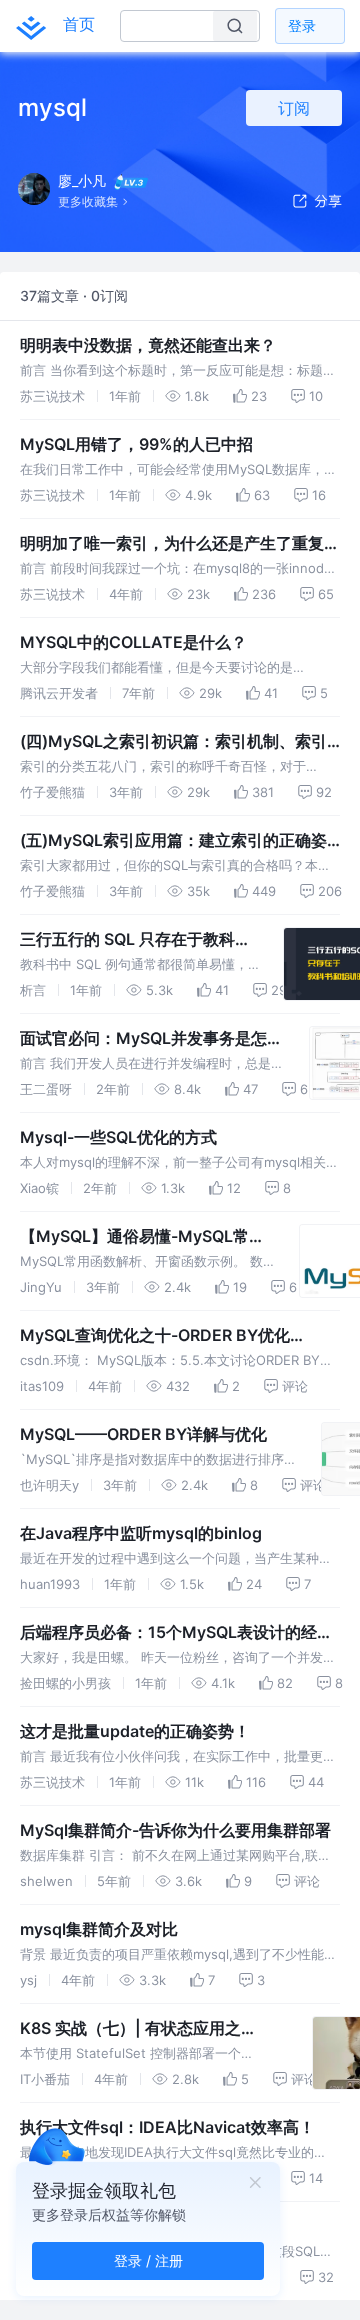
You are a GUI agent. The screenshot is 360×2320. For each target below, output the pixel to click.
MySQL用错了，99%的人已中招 (136, 444)
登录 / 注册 (148, 2260)
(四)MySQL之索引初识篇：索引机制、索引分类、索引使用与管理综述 (173, 742)
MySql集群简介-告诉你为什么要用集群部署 (175, 1830)
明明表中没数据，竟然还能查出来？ (148, 345)
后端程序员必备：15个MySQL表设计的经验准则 (176, 1633)
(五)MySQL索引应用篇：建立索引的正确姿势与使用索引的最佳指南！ (173, 841)
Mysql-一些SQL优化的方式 (118, 1137)
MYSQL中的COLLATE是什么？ (133, 642)
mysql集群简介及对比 (99, 1929)
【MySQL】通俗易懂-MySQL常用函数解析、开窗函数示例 (142, 1237)
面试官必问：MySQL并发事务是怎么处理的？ (151, 1039)
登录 (302, 25)
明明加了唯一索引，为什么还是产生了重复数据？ (180, 544)
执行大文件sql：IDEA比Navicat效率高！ (167, 2127)
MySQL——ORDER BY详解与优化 (143, 1434)
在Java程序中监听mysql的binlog (141, 1533)
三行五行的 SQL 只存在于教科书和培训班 (135, 940)
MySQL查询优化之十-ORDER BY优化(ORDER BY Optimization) (155, 1336)
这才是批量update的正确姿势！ (135, 1731)
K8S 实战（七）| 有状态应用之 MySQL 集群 (130, 2029)
